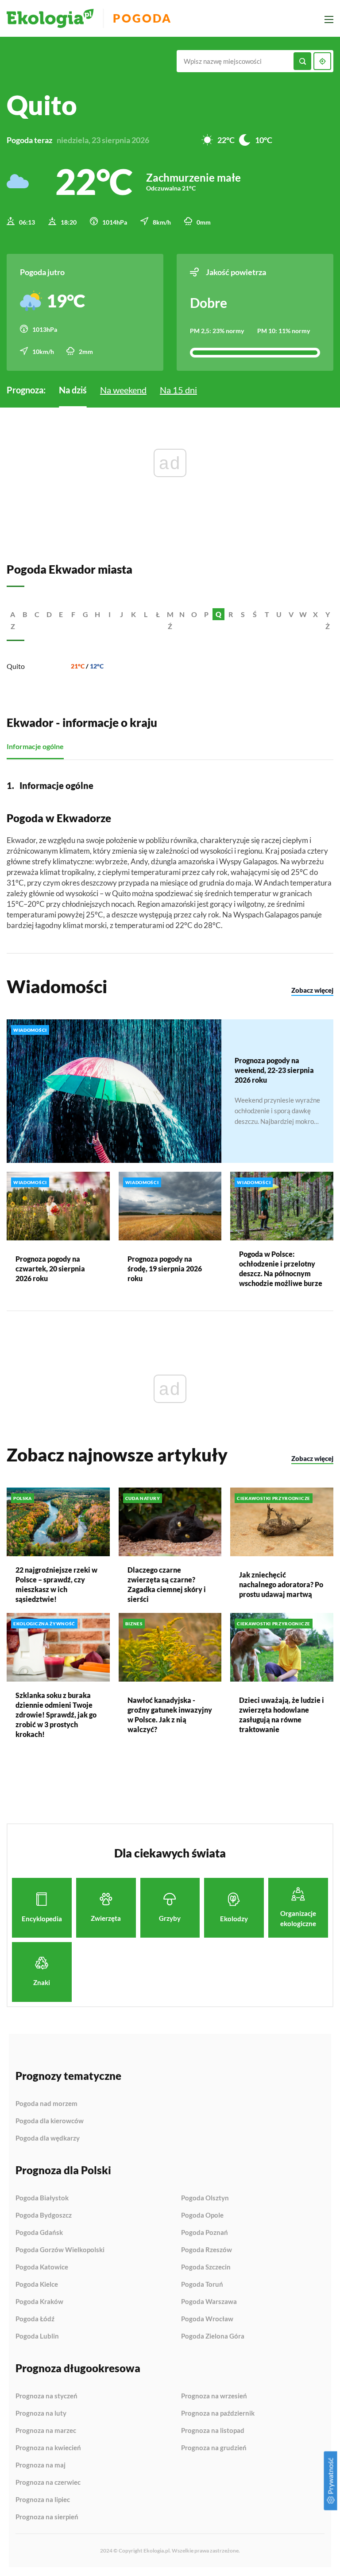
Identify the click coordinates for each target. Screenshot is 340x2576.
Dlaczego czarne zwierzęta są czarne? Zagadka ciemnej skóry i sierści (167, 1584)
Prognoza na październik (218, 2413)
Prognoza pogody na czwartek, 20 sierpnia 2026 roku (50, 1269)
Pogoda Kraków (39, 2302)
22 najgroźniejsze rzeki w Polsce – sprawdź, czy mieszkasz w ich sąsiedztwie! (56, 1584)
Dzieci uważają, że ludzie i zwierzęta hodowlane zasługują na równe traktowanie (282, 1715)
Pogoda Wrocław (207, 2319)
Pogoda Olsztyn (205, 2198)
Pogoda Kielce (37, 2285)
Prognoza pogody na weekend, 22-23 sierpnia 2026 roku (274, 1070)
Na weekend (123, 390)
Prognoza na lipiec (43, 2500)
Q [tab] (218, 614)
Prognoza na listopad (213, 2431)
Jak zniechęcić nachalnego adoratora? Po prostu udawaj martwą (281, 1584)
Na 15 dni (178, 390)
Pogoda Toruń (202, 2285)
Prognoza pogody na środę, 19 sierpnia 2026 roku (165, 1269)
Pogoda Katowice (42, 2267)
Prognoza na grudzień (214, 2448)
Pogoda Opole (202, 2215)
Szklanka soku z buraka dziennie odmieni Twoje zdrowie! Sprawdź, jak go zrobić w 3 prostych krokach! (56, 1715)
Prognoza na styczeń (46, 2396)
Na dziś (73, 390)
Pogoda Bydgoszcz (44, 2215)
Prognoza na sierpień (47, 2517)
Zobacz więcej (312, 990)
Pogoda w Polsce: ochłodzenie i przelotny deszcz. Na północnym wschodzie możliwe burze (281, 1269)
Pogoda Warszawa (209, 2302)
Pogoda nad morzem (46, 2104)
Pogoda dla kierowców (50, 2121)
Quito (16, 666)
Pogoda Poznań (205, 2233)
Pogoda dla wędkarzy (48, 2138)
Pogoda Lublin (37, 2336)
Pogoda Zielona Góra (213, 2336)
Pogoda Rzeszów (207, 2250)
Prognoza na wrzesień (214, 2396)
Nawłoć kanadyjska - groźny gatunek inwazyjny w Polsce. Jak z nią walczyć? (170, 1715)
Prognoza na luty (41, 2413)
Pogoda (142, 18)
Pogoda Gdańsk (39, 2233)
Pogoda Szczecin (206, 2267)
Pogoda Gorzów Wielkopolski (60, 2250)
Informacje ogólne (35, 746)
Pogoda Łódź (35, 2319)
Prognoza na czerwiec (48, 2483)
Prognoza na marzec (46, 2431)
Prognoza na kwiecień (48, 2448)
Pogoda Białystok (42, 2198)
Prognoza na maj (41, 2465)
